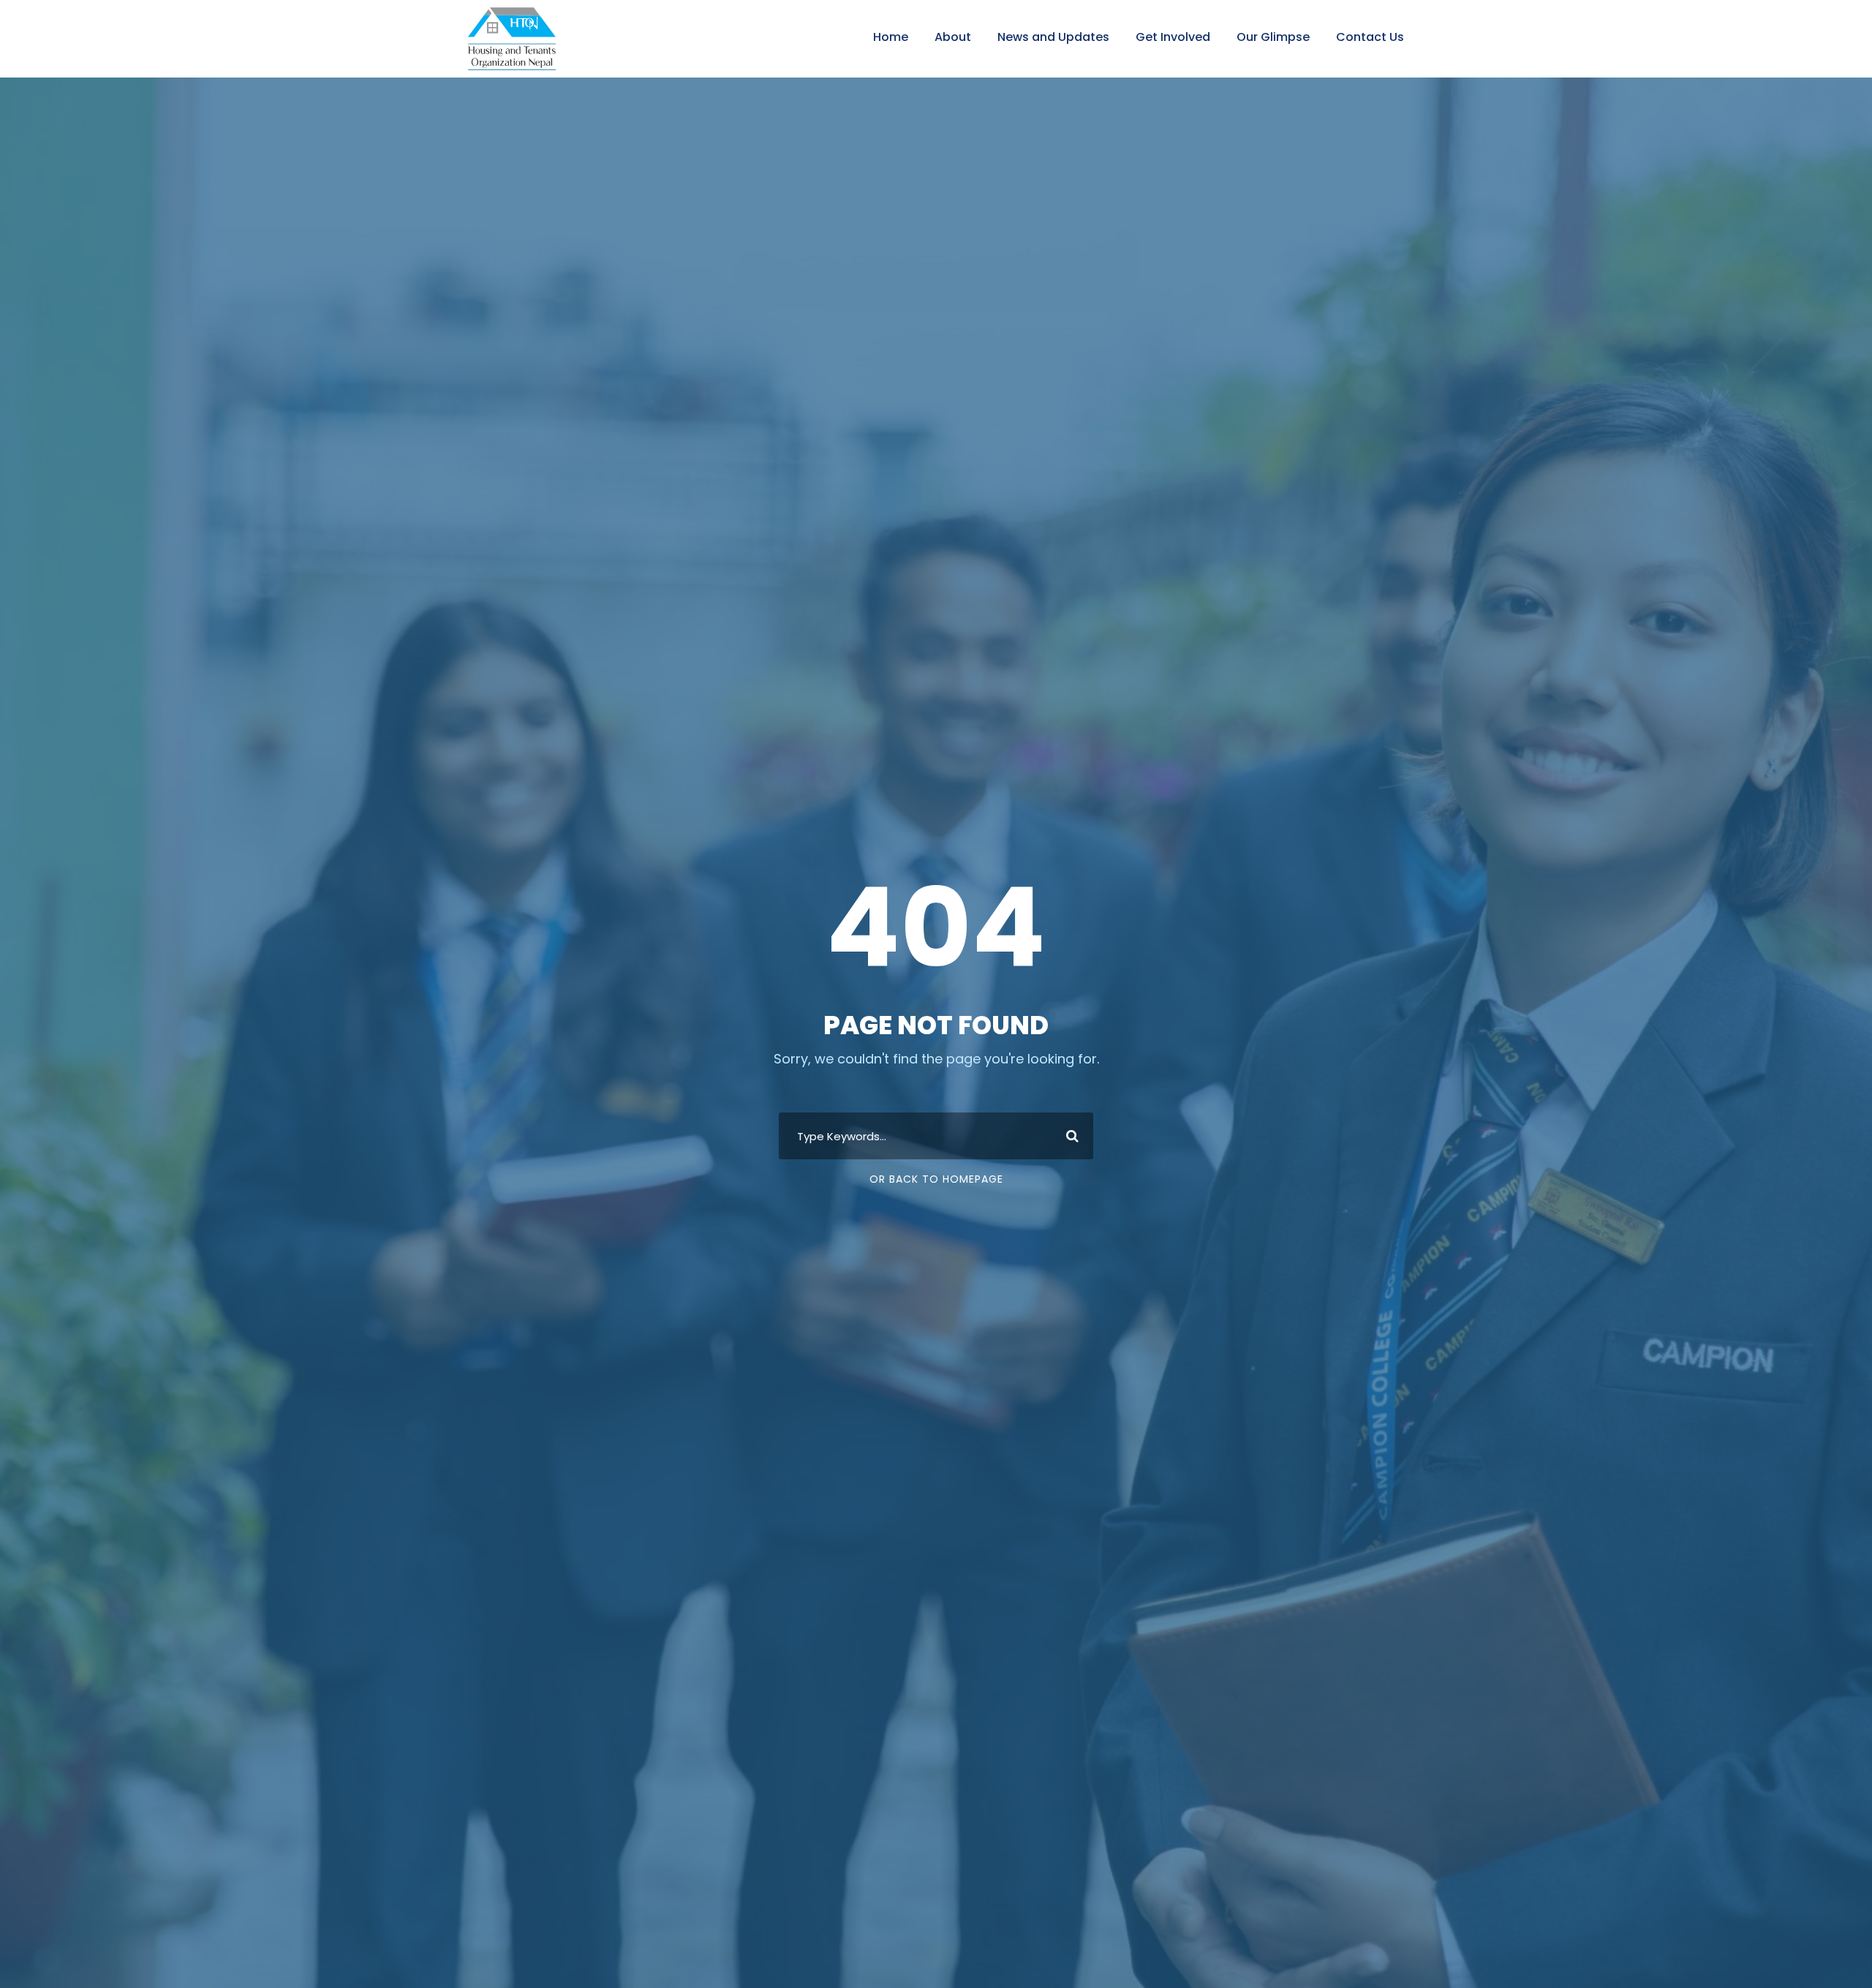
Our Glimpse (1273, 37)
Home (891, 37)
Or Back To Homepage (936, 1179)
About (953, 37)
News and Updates (1053, 37)
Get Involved (1173, 37)
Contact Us (1370, 37)
